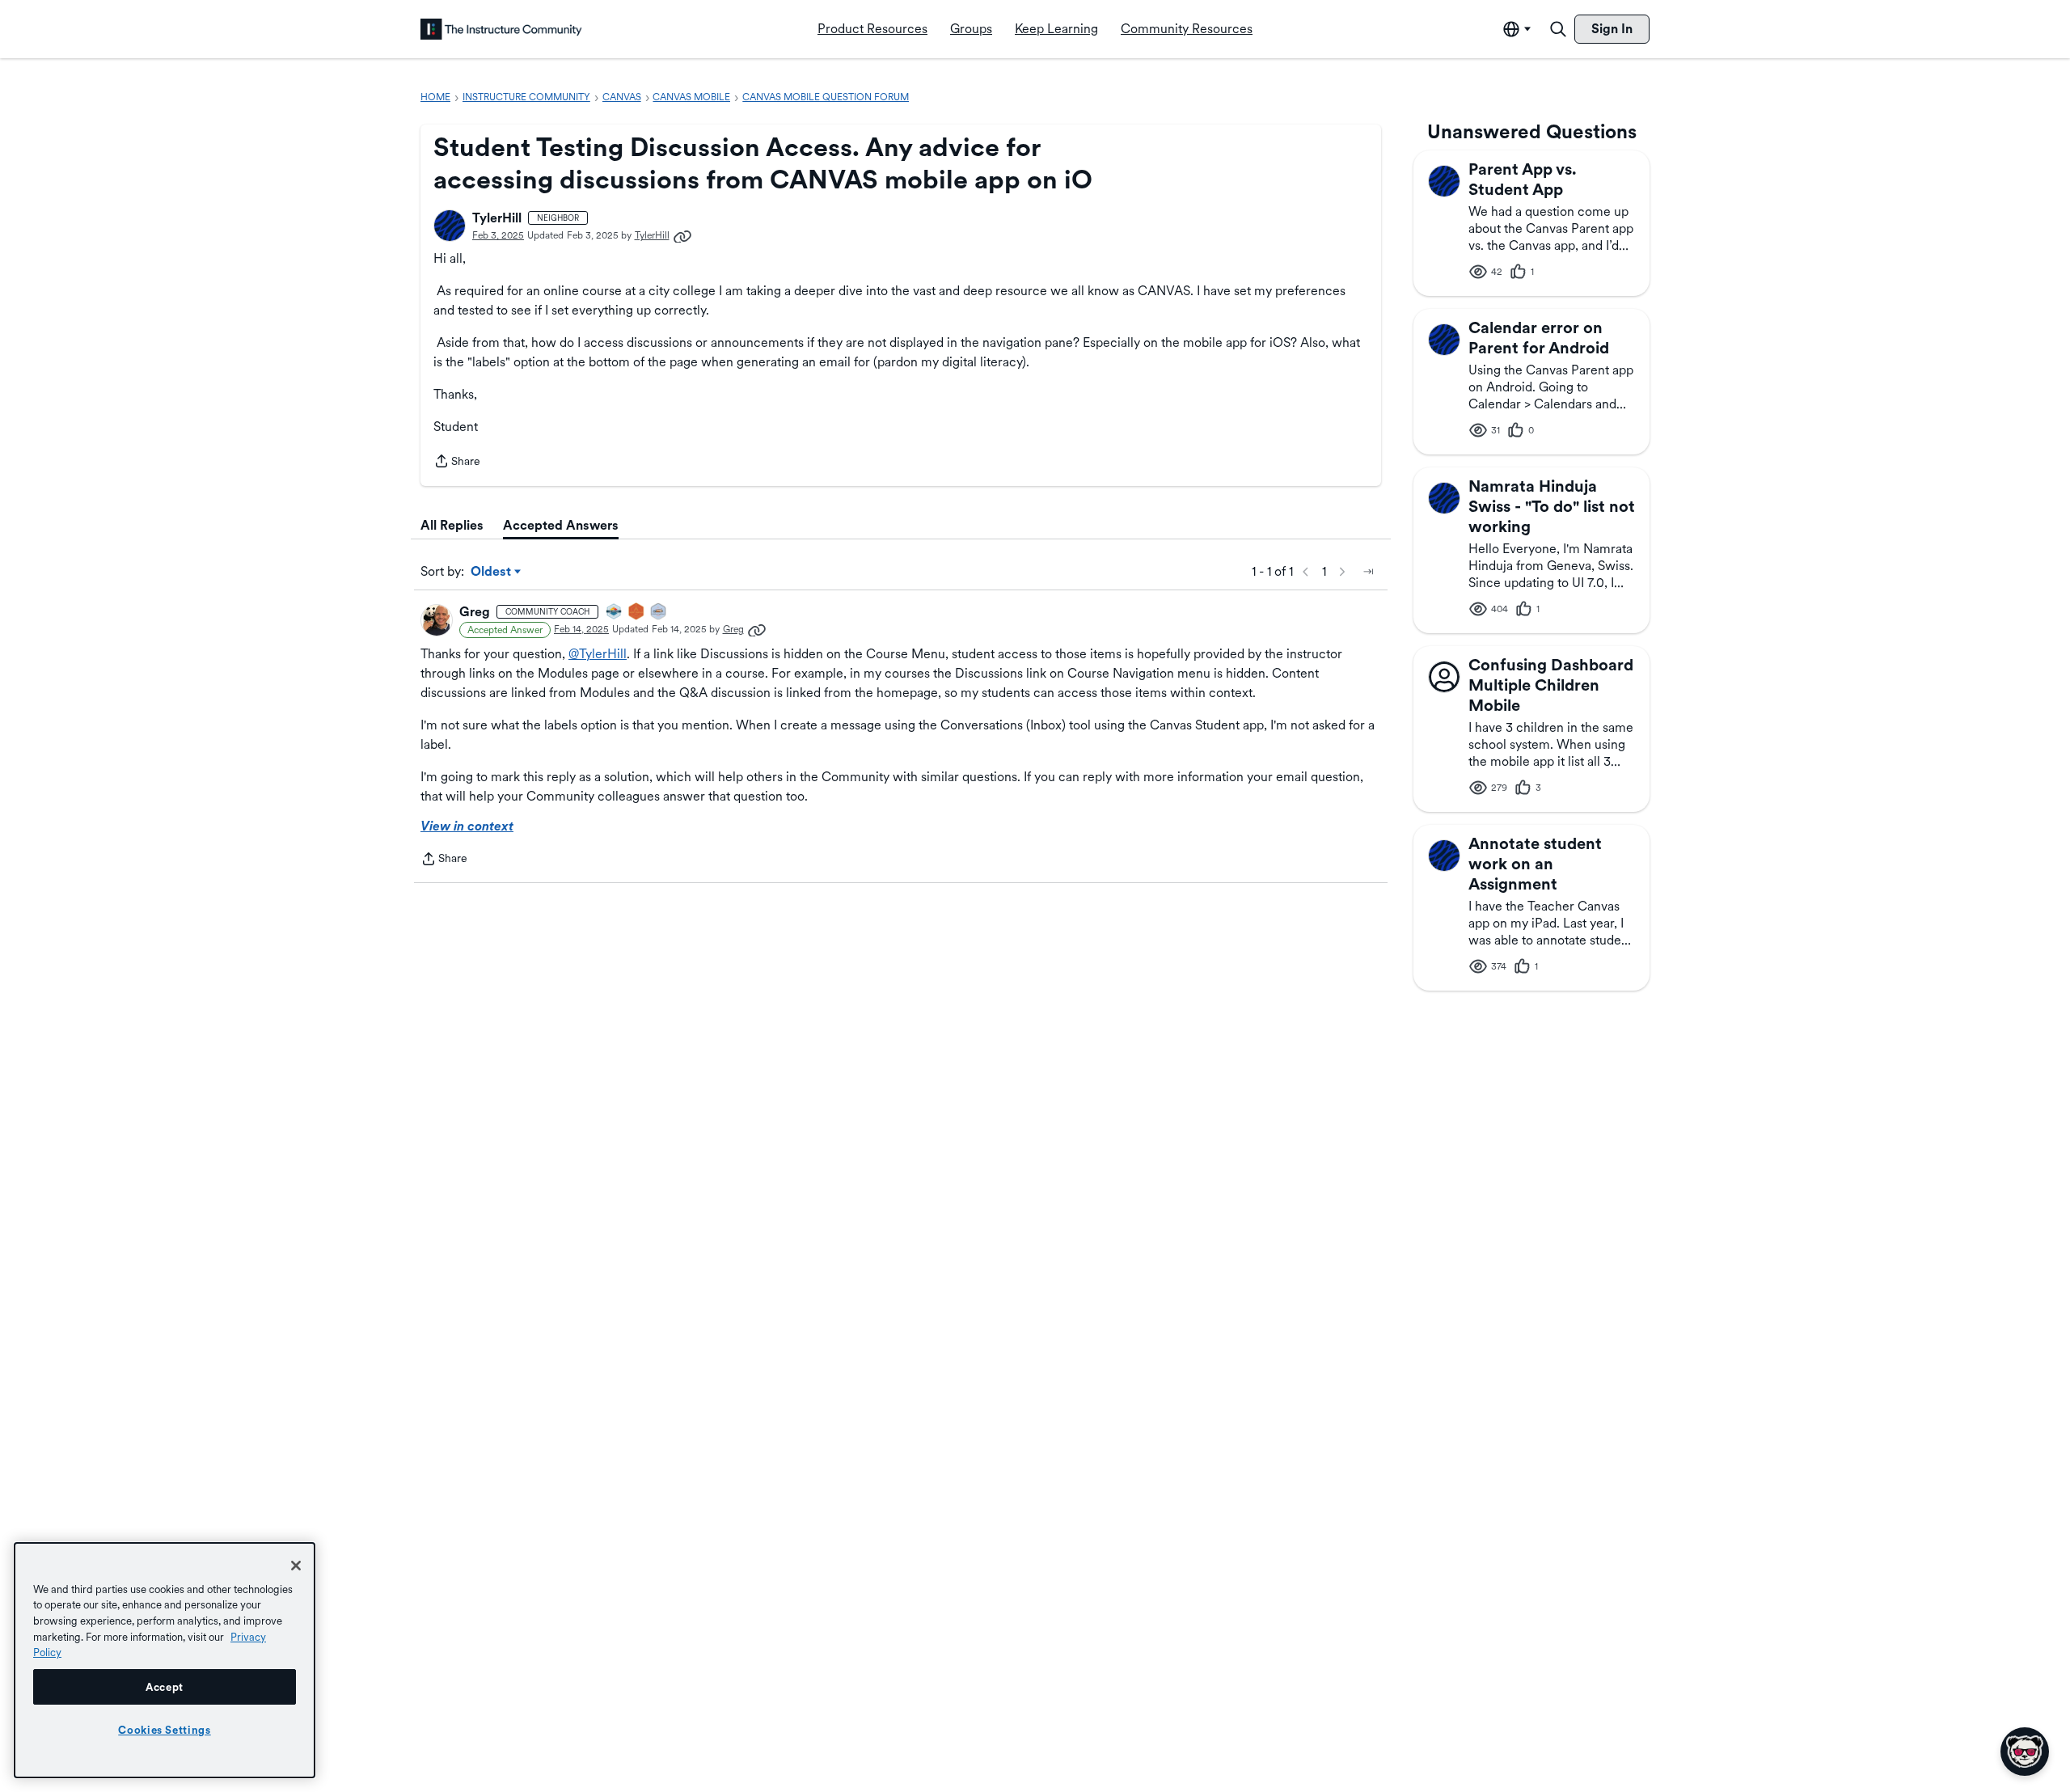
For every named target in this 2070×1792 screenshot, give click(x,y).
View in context (467, 826)
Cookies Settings (165, 1730)
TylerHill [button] (497, 218)
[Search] (1558, 29)
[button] (450, 226)
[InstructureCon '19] (659, 613)
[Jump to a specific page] (1368, 572)
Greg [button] (475, 612)
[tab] (452, 526)
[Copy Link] (682, 235)
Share (457, 463)
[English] (501, 29)
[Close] (296, 1566)
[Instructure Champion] (615, 613)
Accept (165, 1687)
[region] (165, 1660)
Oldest (492, 573)
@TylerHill (598, 654)
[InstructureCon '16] (637, 613)
